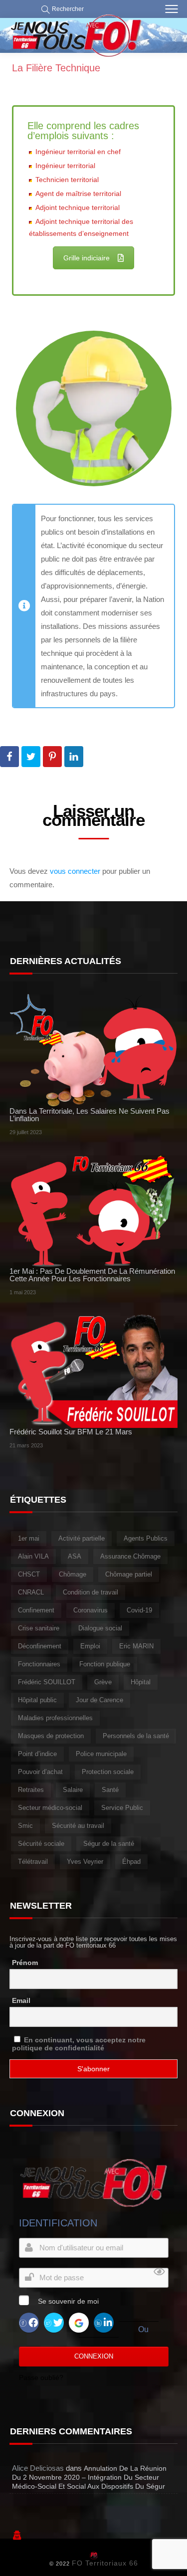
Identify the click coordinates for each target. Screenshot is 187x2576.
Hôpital (141, 1682)
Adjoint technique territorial (78, 207)
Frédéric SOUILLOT (47, 1682)
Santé (110, 1790)
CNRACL (31, 1592)
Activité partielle (82, 1538)
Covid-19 (139, 1610)
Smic (25, 1826)
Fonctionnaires (39, 1664)
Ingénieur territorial (65, 166)
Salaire (73, 1790)
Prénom (25, 1963)
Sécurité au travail (78, 1826)
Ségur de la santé (109, 1844)
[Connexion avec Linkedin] (104, 2322)
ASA (75, 1556)
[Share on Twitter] (31, 757)
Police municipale (101, 1754)
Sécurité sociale (41, 1844)
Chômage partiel (129, 1574)
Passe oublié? (41, 2378)
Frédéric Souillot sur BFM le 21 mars (71, 1432)
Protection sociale (108, 1772)
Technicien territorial (67, 180)
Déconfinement (40, 1646)
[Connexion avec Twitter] (54, 2322)
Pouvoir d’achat (40, 1772)
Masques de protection (51, 1736)
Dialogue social (100, 1628)
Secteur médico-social (50, 1808)
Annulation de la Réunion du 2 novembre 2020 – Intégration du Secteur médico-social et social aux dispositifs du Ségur (89, 2477)
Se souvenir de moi (68, 2301)
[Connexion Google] (79, 2322)
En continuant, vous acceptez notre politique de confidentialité (79, 2044)
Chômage (73, 1574)
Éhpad (131, 1862)
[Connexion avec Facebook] (29, 2322)
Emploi (90, 1646)
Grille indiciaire (87, 258)
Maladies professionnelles (55, 1718)
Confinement (36, 1610)
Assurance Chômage (130, 1556)
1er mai (29, 1538)
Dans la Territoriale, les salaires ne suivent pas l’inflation (90, 1115)
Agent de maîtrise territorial (78, 194)
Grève (103, 1682)
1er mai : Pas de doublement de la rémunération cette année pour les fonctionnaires (92, 1275)
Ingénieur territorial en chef (78, 152)
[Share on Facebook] (9, 757)
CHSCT (29, 1574)
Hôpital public (37, 1700)
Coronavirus (91, 1610)
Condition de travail (91, 1592)
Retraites (31, 1790)
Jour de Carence (99, 1700)
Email (21, 2000)
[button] (60, 9)
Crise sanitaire (39, 1628)
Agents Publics (146, 1538)
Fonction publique (105, 1664)
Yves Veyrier (85, 1862)
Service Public (122, 1808)
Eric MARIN (136, 1646)
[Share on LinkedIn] (74, 757)
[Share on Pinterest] (52, 757)
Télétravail (33, 1862)
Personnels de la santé (136, 1736)
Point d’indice (37, 1754)
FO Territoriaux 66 (105, 2563)
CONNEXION (94, 2356)
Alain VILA (33, 1556)
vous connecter (75, 871)
